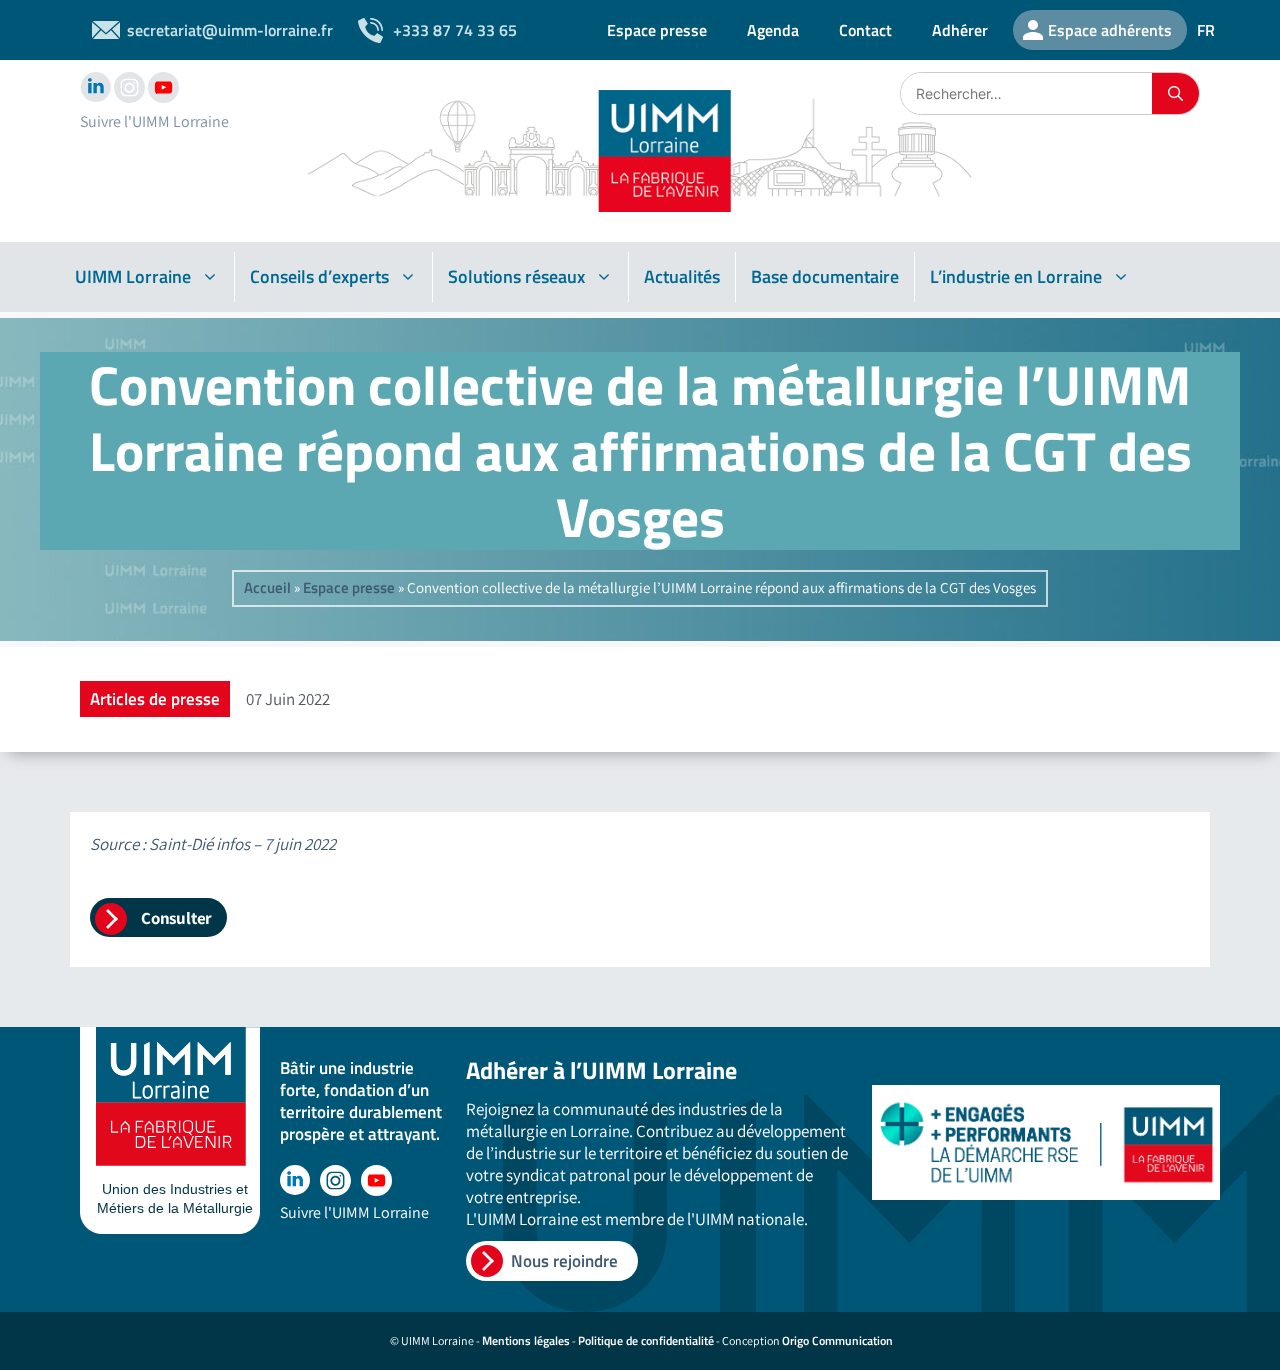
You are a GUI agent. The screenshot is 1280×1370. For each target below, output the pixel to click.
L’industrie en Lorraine (1016, 276)
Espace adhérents (1110, 30)
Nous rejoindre (564, 1261)
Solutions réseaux (516, 276)
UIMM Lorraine (133, 276)
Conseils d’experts (319, 276)
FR (1206, 30)
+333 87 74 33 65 (455, 30)
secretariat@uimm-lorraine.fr (230, 30)
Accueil (267, 587)
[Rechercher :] (1026, 93)
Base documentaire (825, 276)
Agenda (773, 30)
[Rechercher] (1175, 93)
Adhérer (960, 30)
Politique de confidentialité (646, 1340)
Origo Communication (837, 1340)
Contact (865, 30)
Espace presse (657, 30)
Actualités (682, 276)
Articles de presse (155, 699)
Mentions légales (526, 1340)
